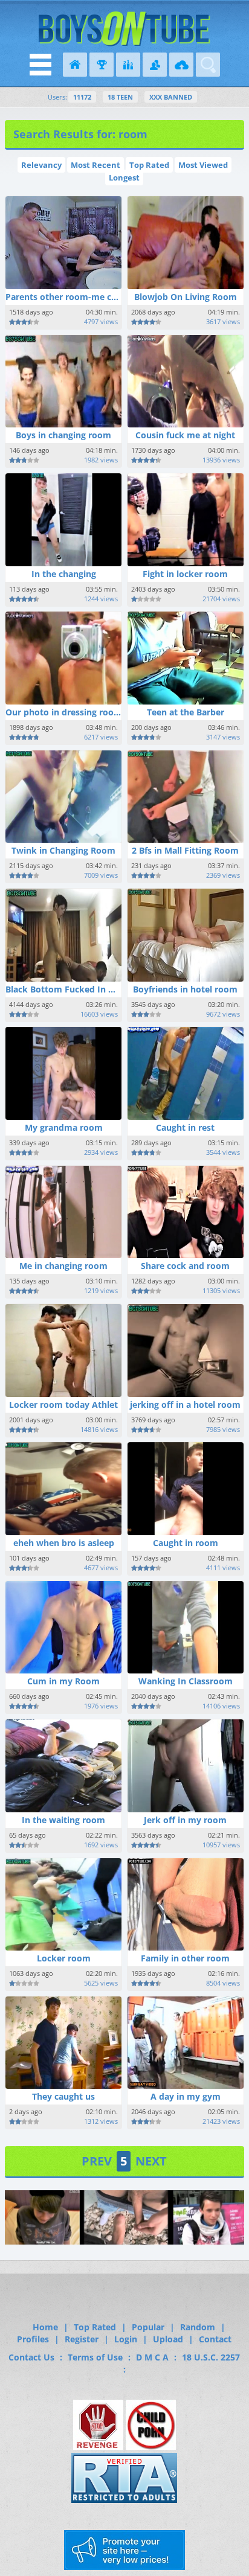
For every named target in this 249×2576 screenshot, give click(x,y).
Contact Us (31, 2357)
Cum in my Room (63, 1681)
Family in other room (185, 1958)
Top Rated (149, 165)
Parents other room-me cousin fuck (80, 297)
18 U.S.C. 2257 (211, 2357)
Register (82, 2339)
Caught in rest (185, 1127)
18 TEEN (120, 97)
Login (126, 2339)
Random (198, 2327)
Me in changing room (63, 1266)
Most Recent (95, 165)
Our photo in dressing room (64, 712)
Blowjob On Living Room (186, 297)
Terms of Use (95, 2357)
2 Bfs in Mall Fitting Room (185, 850)
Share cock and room (185, 1266)
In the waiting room (63, 1820)
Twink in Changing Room (63, 850)
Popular (148, 2327)
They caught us (63, 2096)
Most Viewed (203, 165)
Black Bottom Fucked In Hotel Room (82, 989)
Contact (215, 2339)
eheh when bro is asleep (64, 1543)
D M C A (152, 2357)
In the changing (64, 574)
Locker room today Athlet (63, 1405)
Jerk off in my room (185, 1820)
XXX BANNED (171, 97)
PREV (97, 2161)
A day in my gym (186, 2096)
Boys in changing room (63, 435)
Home (45, 2327)
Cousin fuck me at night (185, 435)
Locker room (64, 1958)
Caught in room (186, 1543)
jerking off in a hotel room (185, 1405)
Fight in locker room (185, 574)
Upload (168, 2339)
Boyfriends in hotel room (185, 989)
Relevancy (41, 165)
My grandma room (64, 1127)
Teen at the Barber (186, 712)
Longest (124, 177)
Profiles (33, 2339)
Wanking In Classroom (186, 1681)
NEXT (151, 2161)
